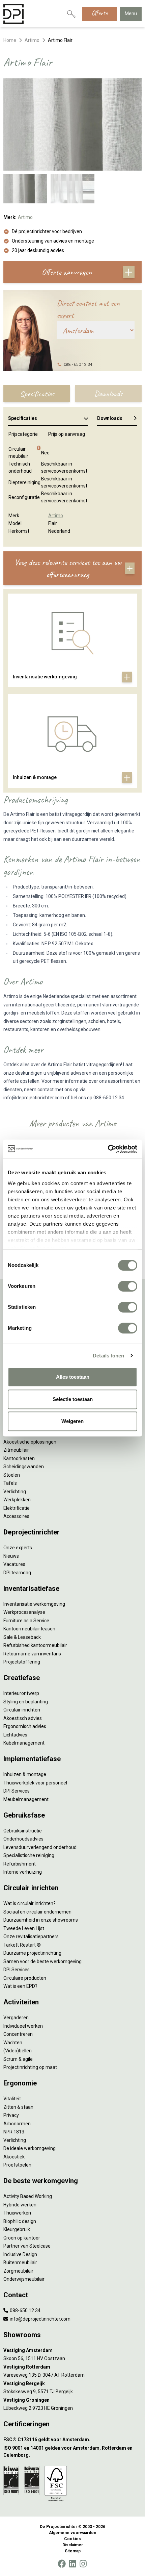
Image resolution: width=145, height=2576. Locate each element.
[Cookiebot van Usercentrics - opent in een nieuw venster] (108, 1149)
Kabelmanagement (24, 1743)
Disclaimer (73, 2545)
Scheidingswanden (24, 1467)
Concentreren (18, 2034)
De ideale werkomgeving (30, 2148)
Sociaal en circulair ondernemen (37, 1912)
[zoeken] (71, 14)
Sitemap (73, 2551)
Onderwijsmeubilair (24, 2279)
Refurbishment (20, 1864)
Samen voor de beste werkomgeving (42, 1961)
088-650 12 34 (25, 2310)
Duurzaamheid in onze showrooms (41, 1920)
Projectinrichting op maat (30, 2067)
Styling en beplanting (26, 1702)
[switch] (128, 1286)
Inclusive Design (20, 2254)
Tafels (10, 1483)
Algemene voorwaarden (72, 2533)
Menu (131, 14)
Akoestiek (14, 2157)
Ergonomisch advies (25, 1726)
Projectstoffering (22, 1662)
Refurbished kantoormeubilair (35, 1645)
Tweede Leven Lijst (24, 1928)
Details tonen (108, 1356)
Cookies (72, 2539)
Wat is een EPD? (20, 1986)
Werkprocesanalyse (24, 1612)
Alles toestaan (73, 1377)
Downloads (110, 418)
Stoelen (12, 1475)
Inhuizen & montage (25, 1774)
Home (10, 40)
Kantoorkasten (19, 1458)
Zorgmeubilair (18, 2271)
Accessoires (16, 1516)
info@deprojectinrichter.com (40, 2319)
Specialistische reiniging (29, 1855)
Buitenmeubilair (20, 2262)
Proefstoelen (17, 2165)
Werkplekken (17, 1500)
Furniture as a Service (26, 1621)
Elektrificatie (17, 1508)
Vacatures (14, 1564)
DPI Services (17, 1791)
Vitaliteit (12, 2099)
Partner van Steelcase (27, 2246)
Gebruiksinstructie (23, 1831)
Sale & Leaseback (22, 1637)
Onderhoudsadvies (23, 1839)
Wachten (13, 2043)
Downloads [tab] (108, 394)
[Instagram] (83, 2564)
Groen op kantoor (22, 2238)
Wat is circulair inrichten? (30, 1903)
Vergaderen (16, 2018)
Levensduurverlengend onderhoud (40, 1847)
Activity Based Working (28, 2196)
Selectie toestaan (73, 1399)
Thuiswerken (17, 2213)
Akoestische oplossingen (30, 1442)
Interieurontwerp (21, 1693)
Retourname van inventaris (32, 1654)
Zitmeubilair (16, 1450)
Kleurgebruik (17, 2229)
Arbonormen (17, 2124)
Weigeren (72, 1421)
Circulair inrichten (22, 1710)
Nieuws (11, 1556)
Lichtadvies (15, 1735)
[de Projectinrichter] (13, 14)
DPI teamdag (17, 1573)
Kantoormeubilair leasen (29, 1629)
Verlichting (15, 1492)
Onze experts (18, 1548)
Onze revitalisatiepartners (31, 1936)
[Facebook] (62, 2564)
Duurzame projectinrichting (32, 1953)
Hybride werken (20, 2205)
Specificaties (23, 418)
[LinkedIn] (72, 2564)
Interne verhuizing (23, 1872)
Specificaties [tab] (37, 394)
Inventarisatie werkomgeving (34, 1604)
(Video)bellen (18, 2051)
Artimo (32, 40)
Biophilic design (20, 2221)
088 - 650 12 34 (78, 365)
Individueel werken (23, 2026)
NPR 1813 (14, 2132)
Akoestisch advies (23, 1718)
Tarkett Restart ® (22, 1945)
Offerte (99, 13)
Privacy (11, 2115)
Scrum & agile (18, 2059)
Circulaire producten (25, 1978)
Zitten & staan (18, 2107)
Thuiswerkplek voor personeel (35, 1783)
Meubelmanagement (26, 1799)
